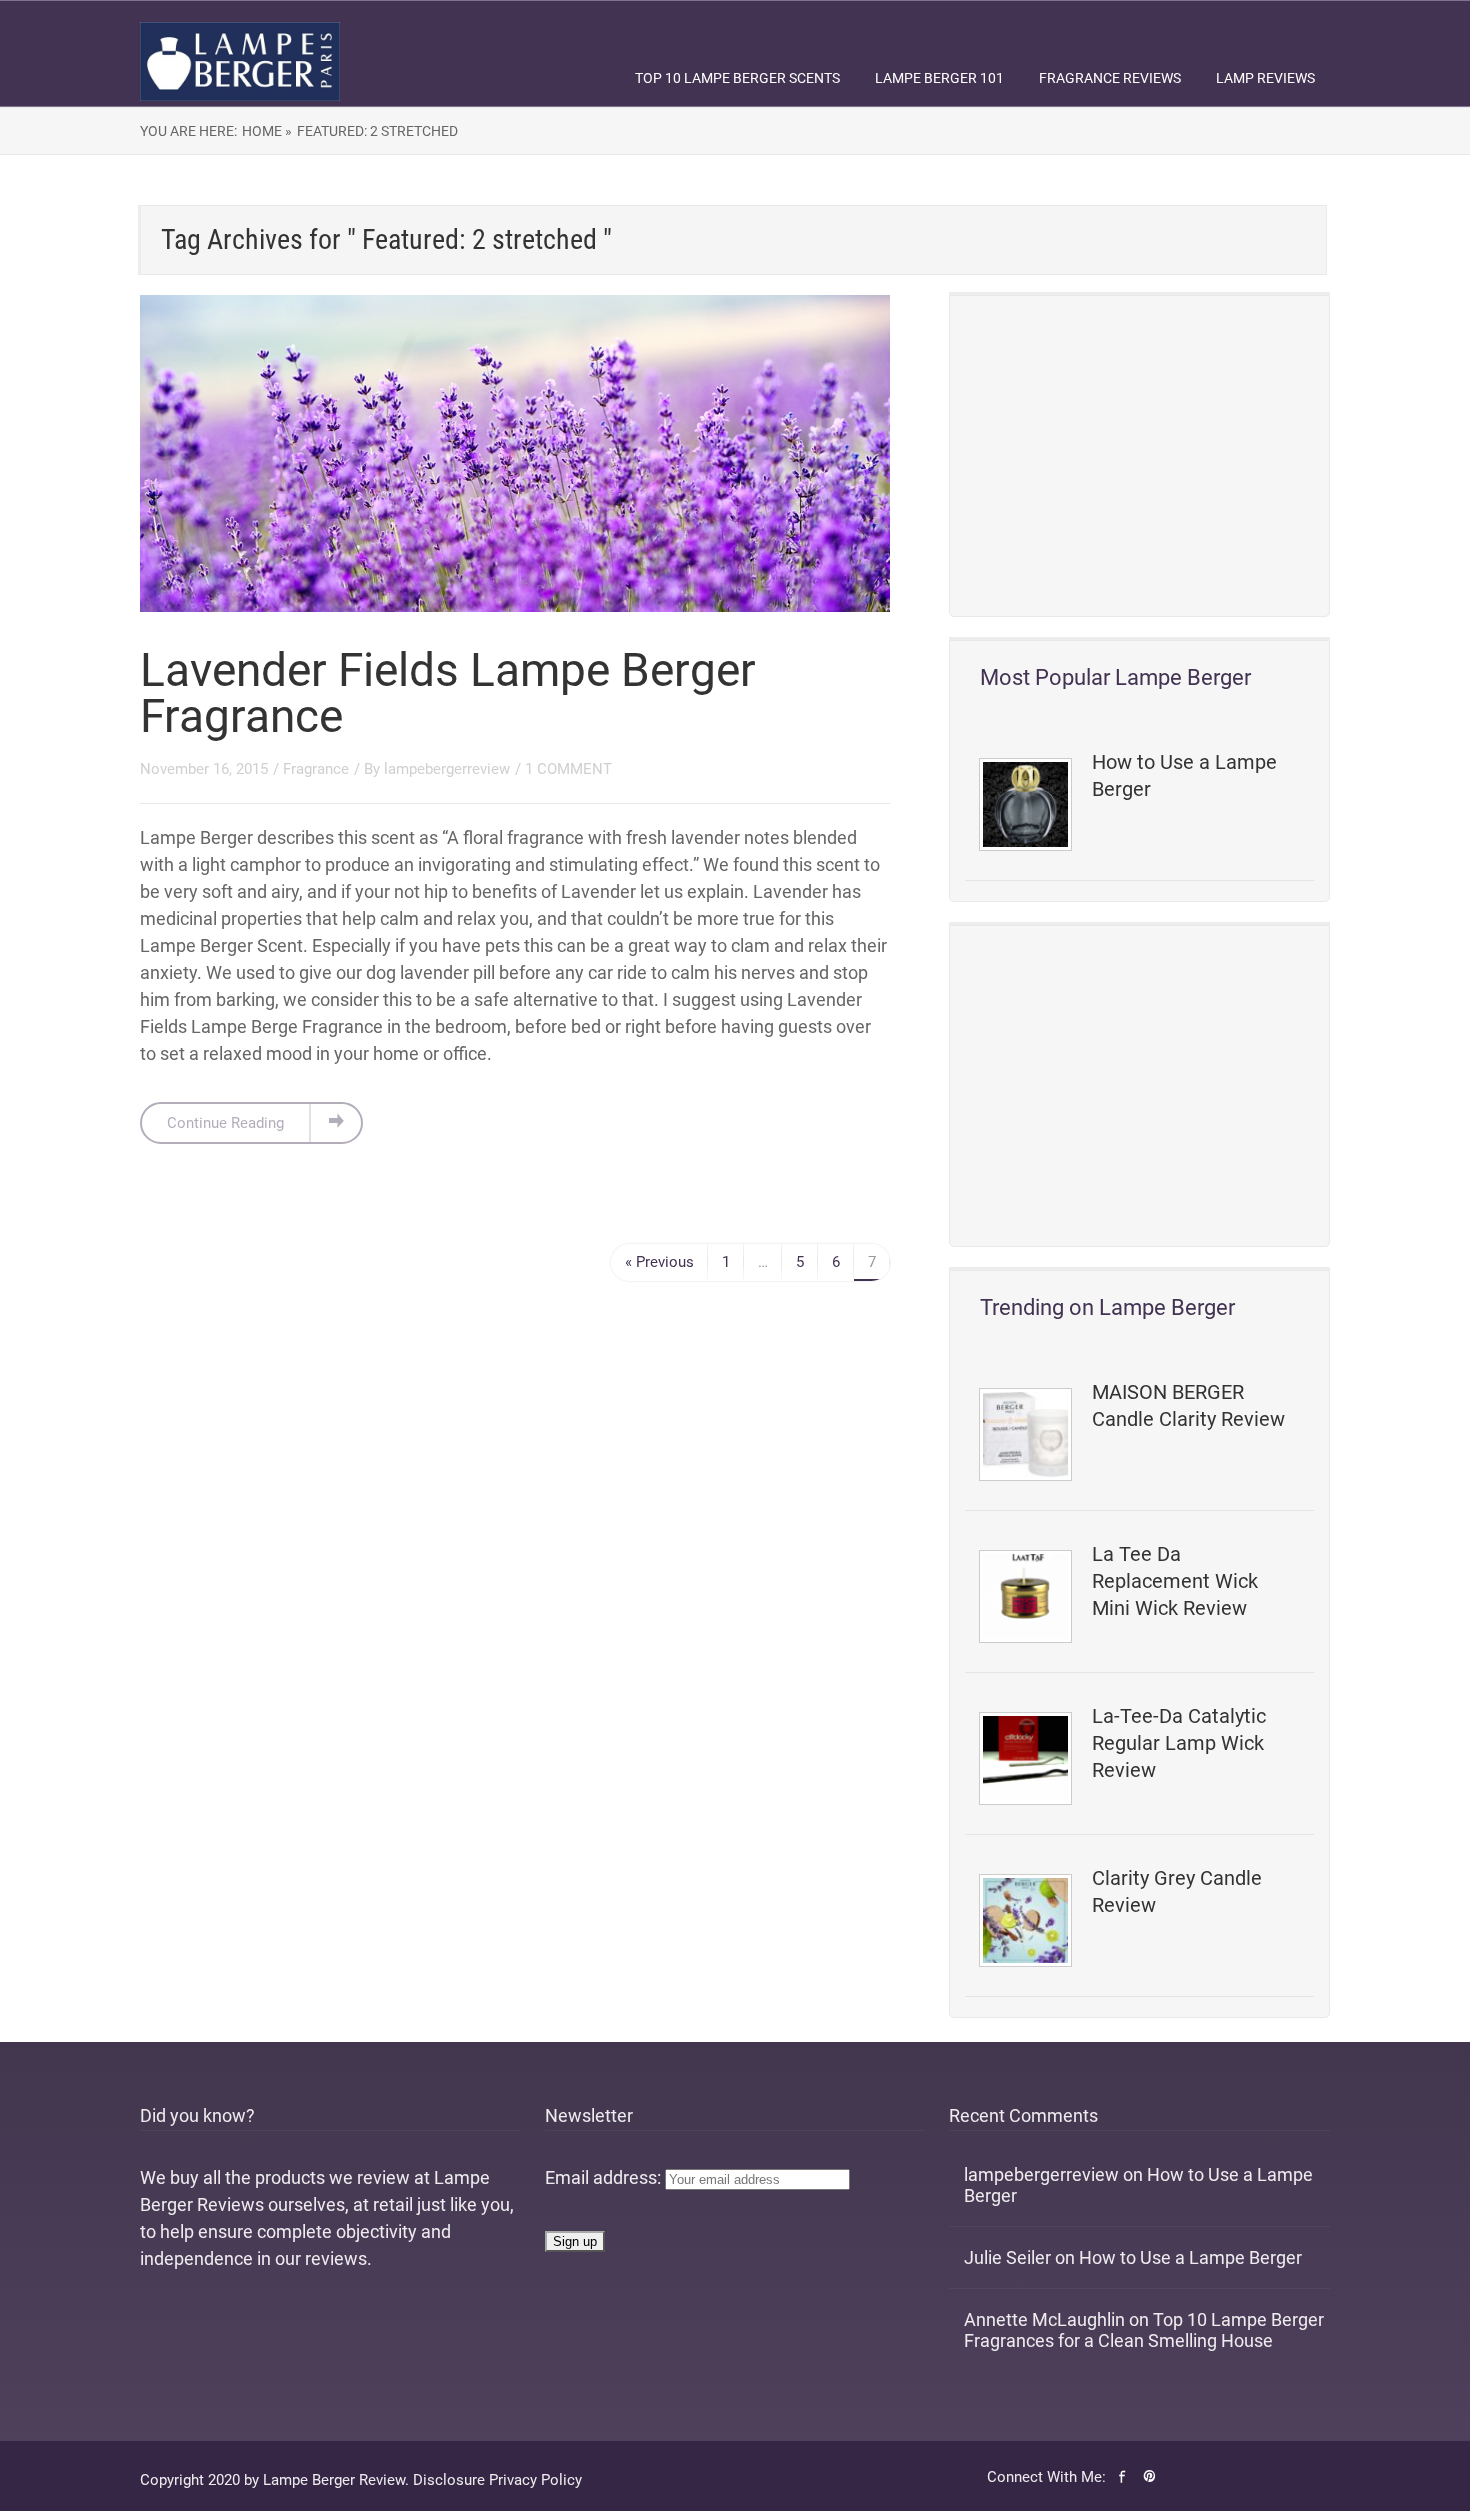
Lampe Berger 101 (939, 78)
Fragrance (316, 769)
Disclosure (449, 2480)
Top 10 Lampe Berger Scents (737, 78)
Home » (267, 131)
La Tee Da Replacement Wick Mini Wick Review (1175, 1581)
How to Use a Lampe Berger (1184, 775)
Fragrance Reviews (1110, 78)
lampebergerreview (447, 769)
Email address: (605, 2177)
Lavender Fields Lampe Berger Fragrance (448, 693)
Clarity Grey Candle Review (1177, 1891)
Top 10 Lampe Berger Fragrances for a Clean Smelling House (1144, 2330)
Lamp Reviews (1265, 78)
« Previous (659, 1262)
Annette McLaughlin (1044, 2319)
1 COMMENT (568, 769)
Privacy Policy (535, 2480)
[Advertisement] (1139, 456)
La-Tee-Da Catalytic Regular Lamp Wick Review (1179, 1743)
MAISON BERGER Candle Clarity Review (1188, 1405)
